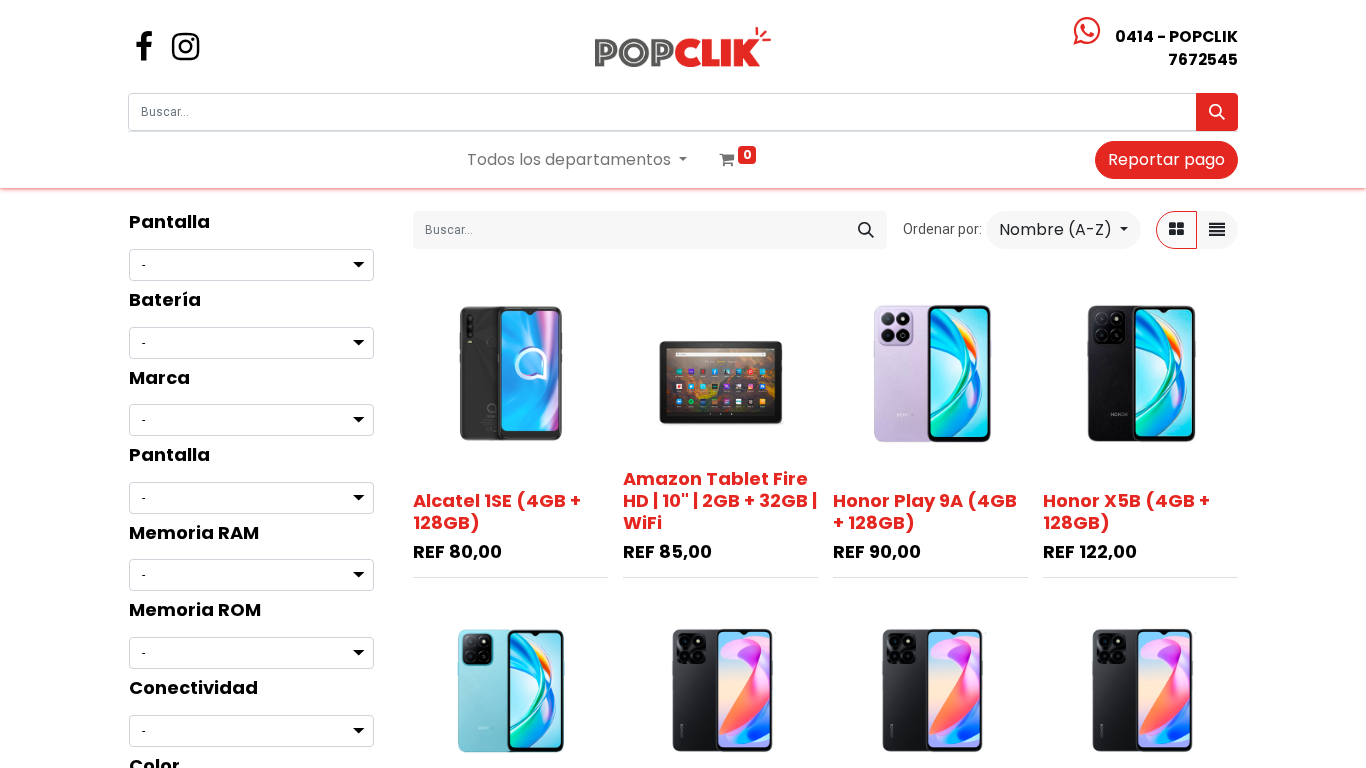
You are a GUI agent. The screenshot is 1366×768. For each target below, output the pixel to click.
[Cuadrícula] (1176, 230)
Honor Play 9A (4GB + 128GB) (925, 511)
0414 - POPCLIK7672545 (1176, 48)
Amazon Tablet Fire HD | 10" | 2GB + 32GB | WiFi (720, 500)
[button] (1063, 230)
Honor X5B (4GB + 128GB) (1126, 511)
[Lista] (1217, 230)
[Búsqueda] (1217, 112)
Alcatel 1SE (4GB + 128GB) (497, 511)
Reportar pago (1166, 159)
